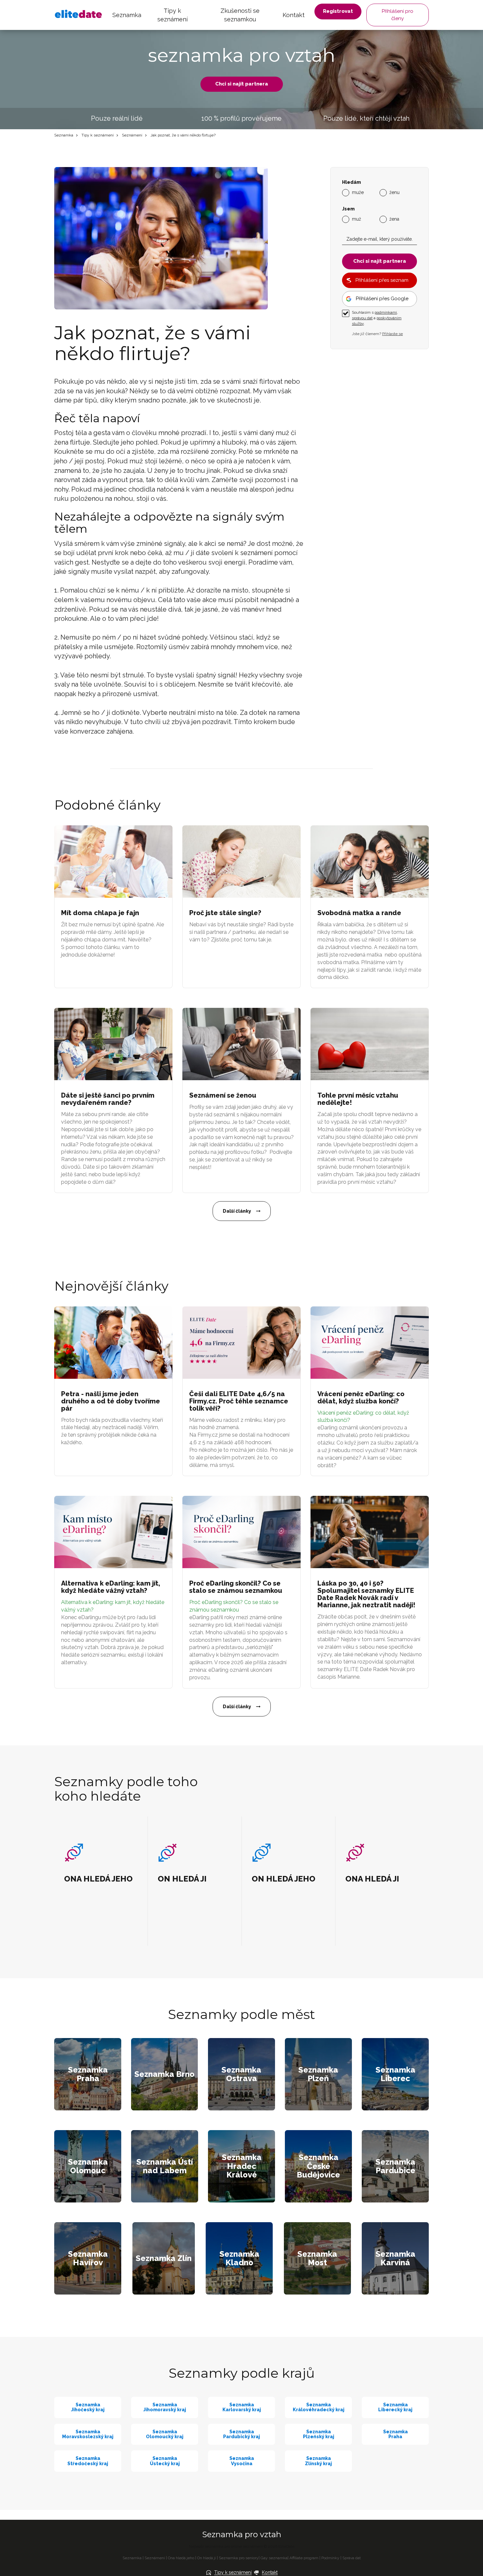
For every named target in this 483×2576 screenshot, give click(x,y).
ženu (394, 192)
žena (394, 219)
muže (358, 192)
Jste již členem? (377, 334)
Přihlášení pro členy (398, 15)
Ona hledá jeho (181, 2558)
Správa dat (352, 2558)
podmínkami (386, 312)
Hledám (351, 182)
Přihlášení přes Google (382, 299)
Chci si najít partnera (242, 84)
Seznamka (127, 15)
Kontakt (294, 15)
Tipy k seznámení (172, 15)
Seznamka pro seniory (239, 2558)
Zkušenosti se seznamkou (240, 15)
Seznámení (132, 135)
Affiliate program (304, 2558)
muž (356, 219)
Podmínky (330, 2558)
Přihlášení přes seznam (382, 280)
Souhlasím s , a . (377, 318)
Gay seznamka (274, 2558)
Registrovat (338, 11)
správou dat (362, 318)
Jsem (348, 209)
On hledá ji (207, 2558)
